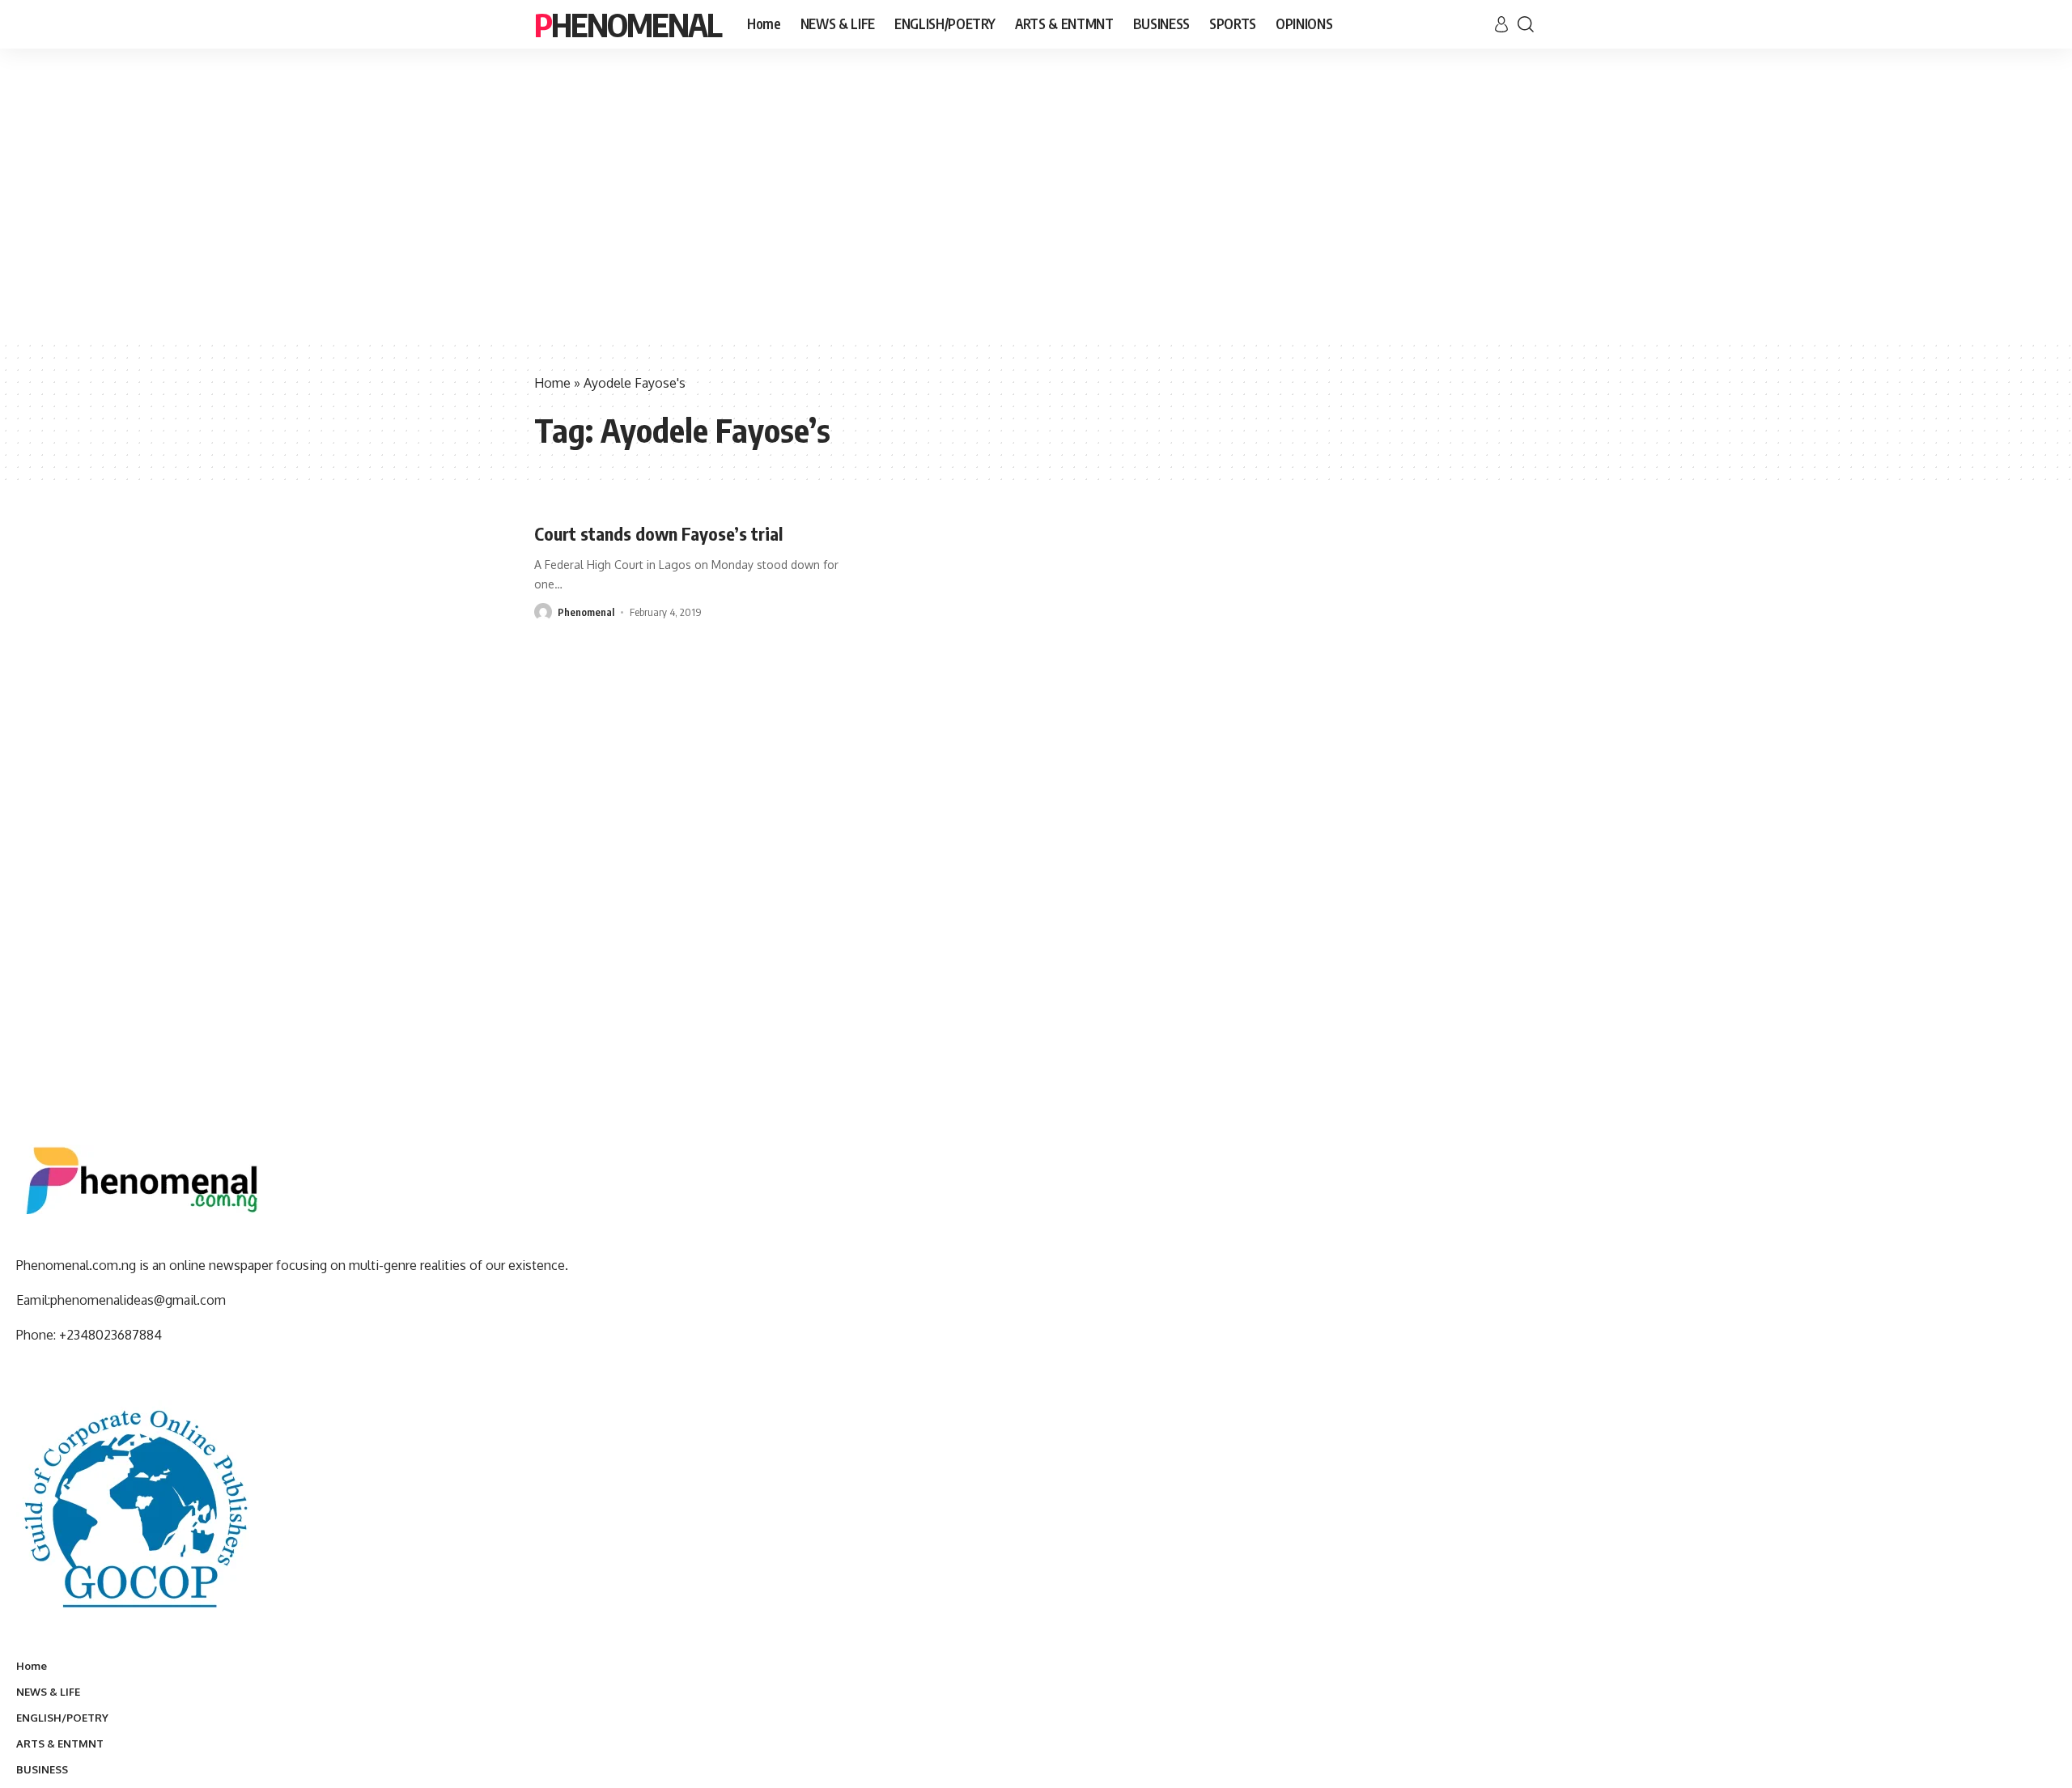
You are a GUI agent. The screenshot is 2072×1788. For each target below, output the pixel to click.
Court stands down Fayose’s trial (658, 533)
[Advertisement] (1036, 219)
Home (552, 383)
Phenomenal (628, 24)
